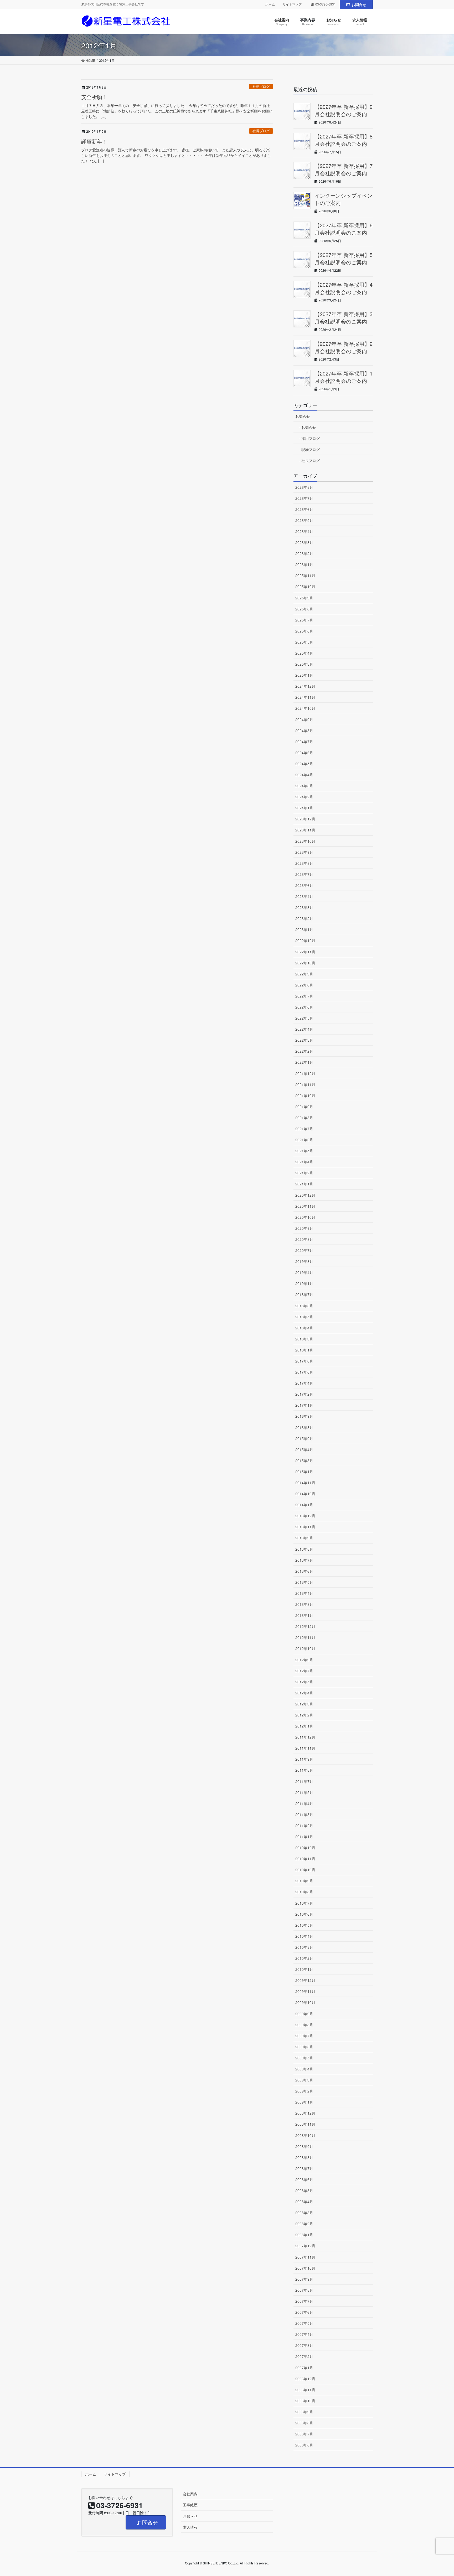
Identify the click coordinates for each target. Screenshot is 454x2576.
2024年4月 (304, 775)
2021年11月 (305, 1084)
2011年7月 (304, 1781)
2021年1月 (304, 1184)
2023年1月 (304, 929)
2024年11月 (305, 697)
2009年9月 (304, 2014)
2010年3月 (304, 1947)
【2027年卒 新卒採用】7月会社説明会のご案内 (344, 169)
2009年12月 (305, 1980)
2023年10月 (305, 841)
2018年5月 (304, 1317)
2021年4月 (304, 1162)
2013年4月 (304, 1593)
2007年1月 (304, 2368)
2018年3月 (304, 1339)
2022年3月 (304, 1040)
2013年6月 (304, 1571)
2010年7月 (304, 1903)
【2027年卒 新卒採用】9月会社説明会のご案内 (344, 110)
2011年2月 (304, 1826)
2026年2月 (304, 553)
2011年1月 (304, 1837)
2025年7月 (304, 620)
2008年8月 (304, 2157)
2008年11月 (305, 2124)
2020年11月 (305, 1206)
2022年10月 (305, 963)
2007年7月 (304, 2301)
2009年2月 (304, 2091)
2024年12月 (305, 686)
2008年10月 (305, 2135)
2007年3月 (304, 2345)
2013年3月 (304, 1604)
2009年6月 (304, 2047)
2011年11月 (305, 1748)
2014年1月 (304, 1505)
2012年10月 (305, 1648)
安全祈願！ (94, 97)
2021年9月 (304, 1107)
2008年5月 (304, 2191)
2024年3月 (304, 786)
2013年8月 (304, 1549)
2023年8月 (304, 863)
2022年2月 (304, 1051)
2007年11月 (305, 2257)
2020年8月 (304, 1239)
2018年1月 (304, 1350)
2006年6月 (304, 2445)
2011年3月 (304, 1814)
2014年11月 (305, 1483)
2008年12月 (305, 2113)
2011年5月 (304, 1792)
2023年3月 (304, 907)
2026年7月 (304, 498)
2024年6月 (304, 753)
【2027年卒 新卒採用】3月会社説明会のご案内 (344, 318)
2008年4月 (304, 2202)
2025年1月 (304, 675)
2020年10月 (305, 1217)
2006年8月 (304, 2423)
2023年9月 (304, 852)
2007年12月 (305, 2246)
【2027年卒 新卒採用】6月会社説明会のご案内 (344, 229)
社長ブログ (261, 86)
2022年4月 (304, 1029)
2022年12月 (305, 940)
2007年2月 (304, 2356)
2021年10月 (305, 1096)
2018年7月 (304, 1294)
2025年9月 (304, 598)
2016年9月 (304, 1416)
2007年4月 (304, 2334)
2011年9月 (304, 1759)
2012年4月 (304, 1693)
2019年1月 (304, 1283)
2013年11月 (305, 1527)
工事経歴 (190, 2505)
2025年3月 (304, 664)
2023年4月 (304, 896)
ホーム (270, 4)
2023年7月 (304, 874)
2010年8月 (304, 1892)
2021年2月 (304, 1173)
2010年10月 (305, 1870)
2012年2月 (304, 1715)
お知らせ (303, 416)
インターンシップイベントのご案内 (343, 199)
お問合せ (359, 4)
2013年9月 (304, 1538)
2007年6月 (304, 2312)
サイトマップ (292, 4)
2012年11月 (305, 1637)
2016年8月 (304, 1427)
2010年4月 (304, 1936)
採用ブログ (311, 438)
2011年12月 (305, 1737)
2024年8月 (304, 731)
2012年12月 (305, 1626)
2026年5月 (304, 520)
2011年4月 (304, 1803)
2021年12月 (305, 1073)
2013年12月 (305, 1516)
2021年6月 (304, 1140)
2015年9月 (304, 1438)
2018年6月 (304, 1306)
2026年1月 (304, 564)
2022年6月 (304, 1007)
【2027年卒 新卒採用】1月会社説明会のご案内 (344, 377)
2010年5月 (304, 1925)
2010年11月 (305, 1859)
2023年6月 (304, 885)
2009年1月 (304, 2102)
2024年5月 (304, 764)
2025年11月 (305, 575)
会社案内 (190, 2494)
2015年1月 (304, 1472)
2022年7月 (304, 996)
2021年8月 (304, 1118)
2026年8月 (304, 487)
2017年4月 (304, 1383)
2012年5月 (304, 1682)
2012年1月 (304, 1726)
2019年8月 (304, 1261)
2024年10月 (305, 708)
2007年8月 (304, 2290)
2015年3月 (304, 1461)
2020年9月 (304, 1228)
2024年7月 (304, 742)
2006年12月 (305, 2379)
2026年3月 (304, 542)
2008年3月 (304, 2213)
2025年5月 (304, 642)
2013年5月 (304, 1582)
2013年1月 (304, 1615)
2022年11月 (305, 952)
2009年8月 (304, 2025)
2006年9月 (304, 2412)
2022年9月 (304, 974)
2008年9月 (304, 2146)
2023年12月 (305, 819)
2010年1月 (304, 1969)
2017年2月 (304, 1394)
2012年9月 (304, 1660)
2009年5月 (304, 2058)
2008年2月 (304, 2224)
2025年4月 (304, 653)
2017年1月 (304, 1405)
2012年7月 (304, 1671)
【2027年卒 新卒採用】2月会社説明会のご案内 (344, 347)
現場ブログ (311, 449)
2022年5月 (304, 1018)
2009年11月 (305, 1991)
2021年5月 (304, 1151)
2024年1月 (304, 808)
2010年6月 (304, 1914)
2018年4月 (304, 1328)
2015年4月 (304, 1449)
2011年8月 (304, 1770)
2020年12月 (305, 1195)
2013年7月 (304, 1560)
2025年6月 (304, 631)
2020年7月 (304, 1250)
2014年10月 (305, 1494)
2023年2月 (304, 918)
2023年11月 (305, 830)
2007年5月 (304, 2323)
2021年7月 (304, 1129)
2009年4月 (304, 2069)
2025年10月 (305, 587)
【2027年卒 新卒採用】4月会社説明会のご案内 (344, 288)
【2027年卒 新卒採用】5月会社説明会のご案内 (344, 258)
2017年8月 (304, 1361)
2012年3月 (304, 1704)
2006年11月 (305, 2390)
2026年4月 (304, 531)
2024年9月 (304, 719)
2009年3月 (304, 2080)
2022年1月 (304, 1062)
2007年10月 (305, 2268)
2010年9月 (304, 1881)
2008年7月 (304, 2168)
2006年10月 (305, 2401)
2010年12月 (305, 1848)
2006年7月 (304, 2434)
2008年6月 (304, 2179)
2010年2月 (304, 1958)
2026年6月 (304, 509)
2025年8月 (304, 609)
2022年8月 (304, 985)
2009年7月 (304, 2036)
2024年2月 (304, 797)
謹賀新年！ (94, 141)
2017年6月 (304, 1372)
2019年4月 (304, 1272)
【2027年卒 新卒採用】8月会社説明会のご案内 (344, 140)
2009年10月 (305, 2002)
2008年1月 (304, 2235)
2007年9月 (304, 2279)
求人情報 (190, 2527)
